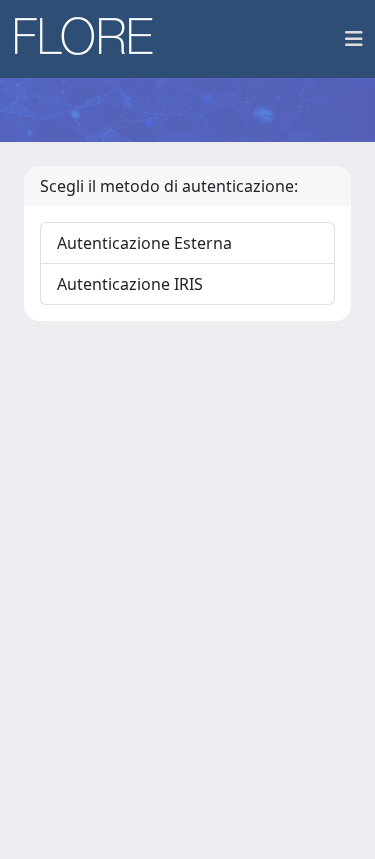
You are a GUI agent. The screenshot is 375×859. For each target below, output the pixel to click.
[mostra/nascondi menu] (354, 39)
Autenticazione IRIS (130, 284)
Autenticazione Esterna (144, 243)
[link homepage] (91, 39)
